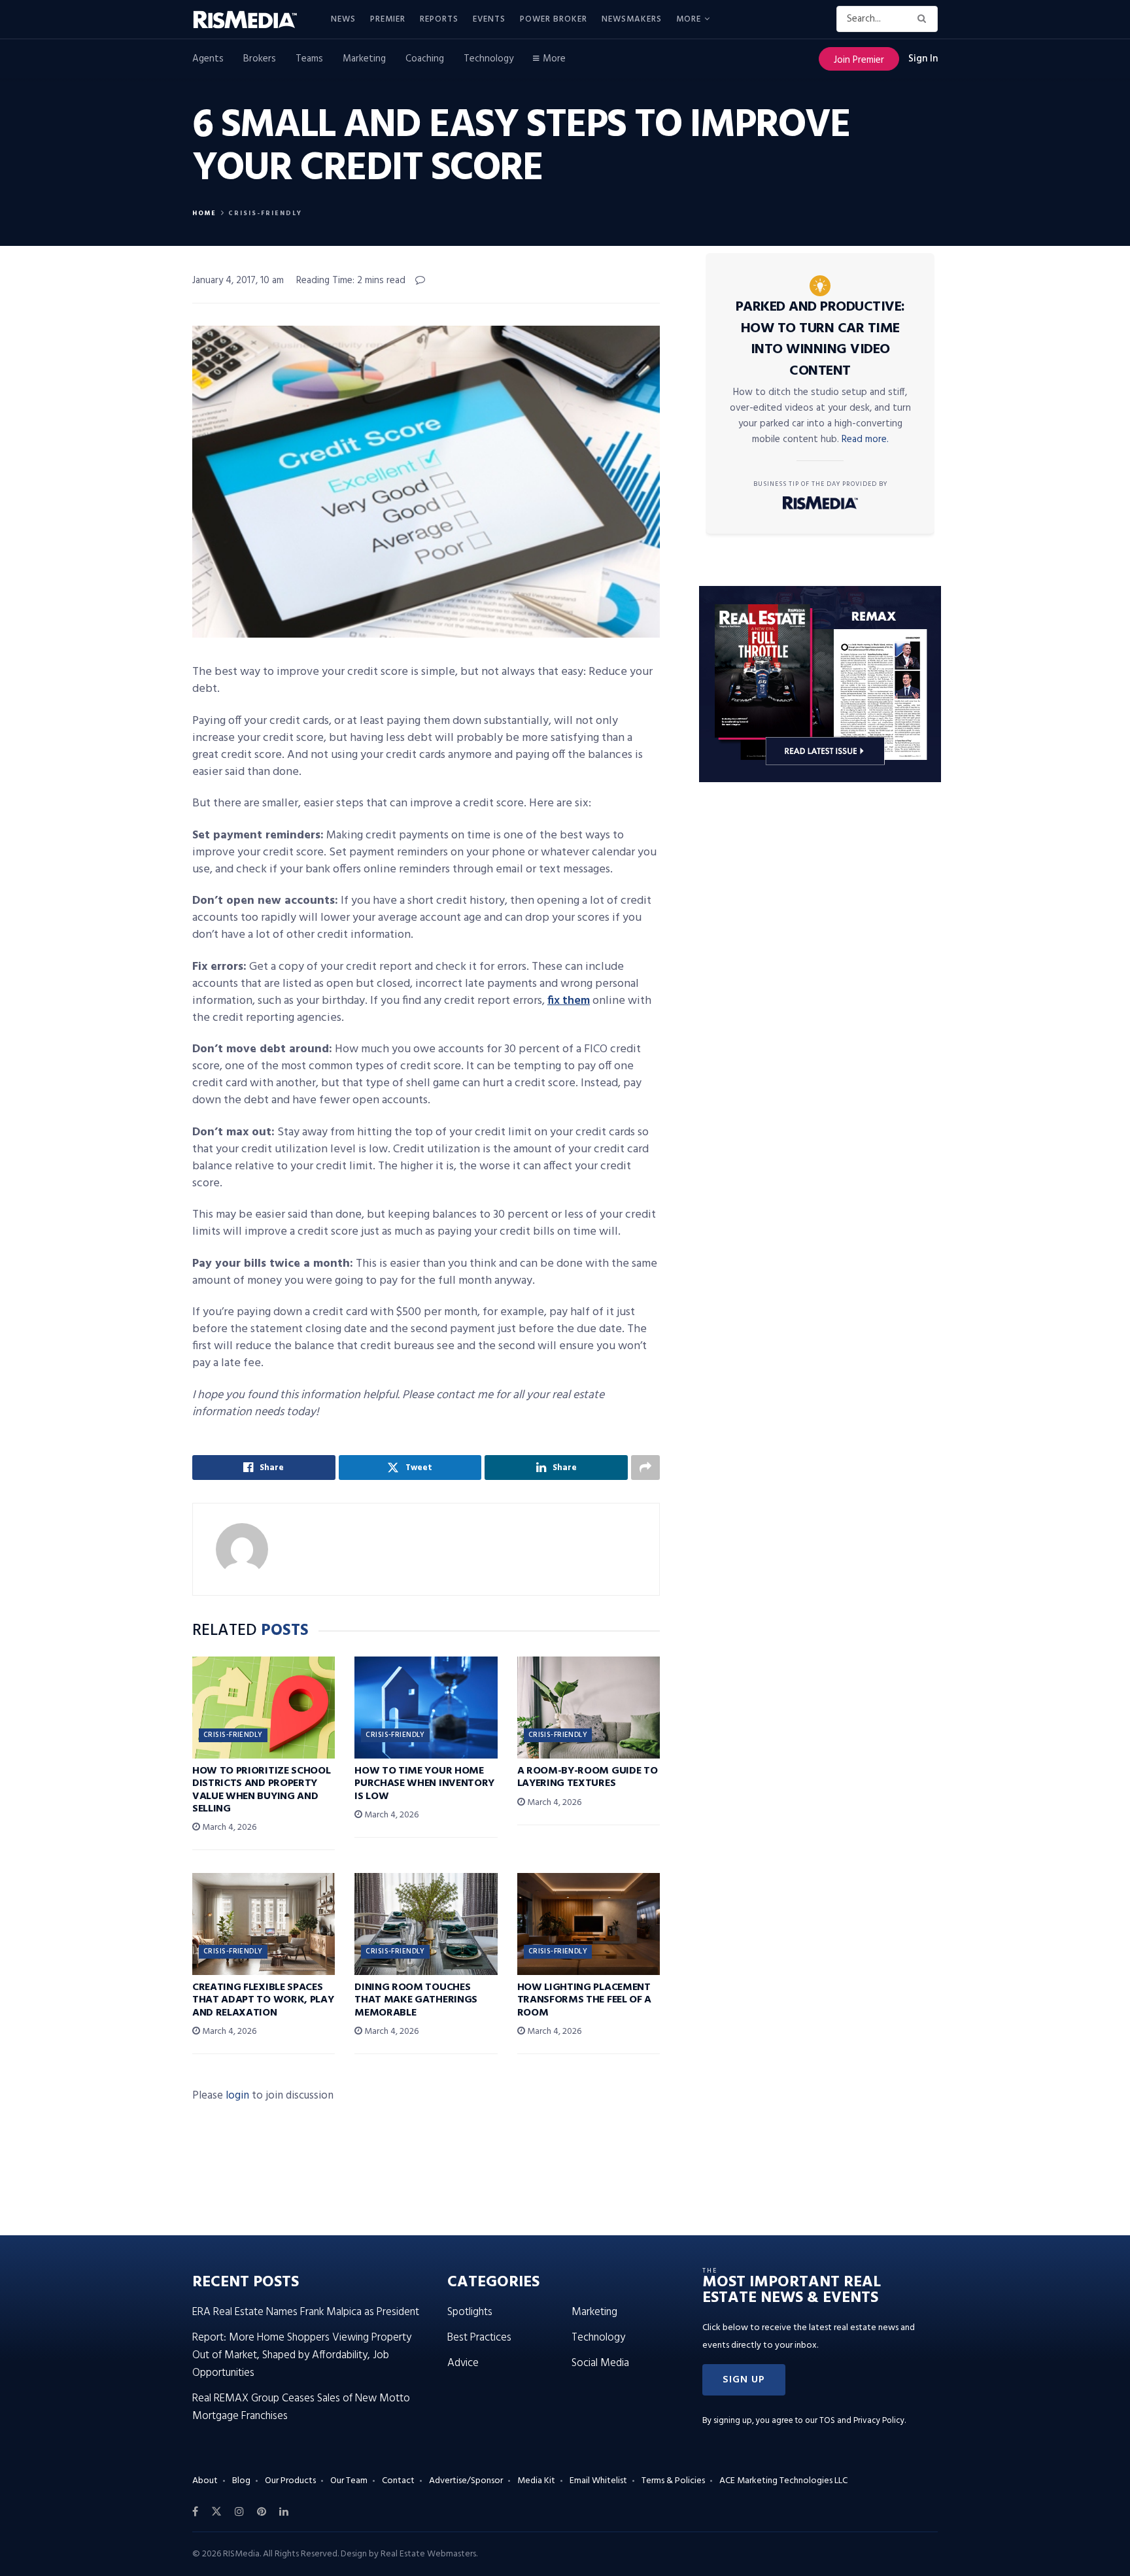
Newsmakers (632, 19)
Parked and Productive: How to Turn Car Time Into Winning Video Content (820, 339)
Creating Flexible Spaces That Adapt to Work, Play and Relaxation (263, 2000)
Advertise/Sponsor (466, 2481)
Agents (208, 59)
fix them (569, 1001)
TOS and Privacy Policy (862, 2421)
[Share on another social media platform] (645, 1468)
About (205, 2481)
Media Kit (536, 2481)
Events (489, 19)
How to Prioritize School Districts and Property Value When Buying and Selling (261, 1790)
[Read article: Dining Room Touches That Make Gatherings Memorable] (426, 1924)
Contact (398, 2481)
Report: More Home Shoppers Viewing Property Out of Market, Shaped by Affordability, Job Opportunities (302, 2355)
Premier (388, 19)
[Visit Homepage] (252, 20)
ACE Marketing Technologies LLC (783, 2481)
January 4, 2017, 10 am (238, 281)
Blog (241, 2481)
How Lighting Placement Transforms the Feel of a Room (584, 2000)
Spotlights (470, 2312)
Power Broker (554, 19)
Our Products (290, 2481)
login (237, 2096)
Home (204, 213)
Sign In (923, 59)
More (689, 19)
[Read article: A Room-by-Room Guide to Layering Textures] (589, 1708)
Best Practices (479, 2338)
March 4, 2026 (228, 1828)
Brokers (260, 59)
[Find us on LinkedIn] (284, 2512)
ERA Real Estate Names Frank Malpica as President (306, 2312)
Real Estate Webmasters (428, 2554)
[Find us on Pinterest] (262, 2512)
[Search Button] (924, 19)
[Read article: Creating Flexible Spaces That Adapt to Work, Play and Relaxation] (264, 1924)
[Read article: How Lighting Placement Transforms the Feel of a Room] (589, 1924)
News (343, 19)
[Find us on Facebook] (195, 2512)
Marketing (364, 59)
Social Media (600, 2363)
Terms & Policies (673, 2481)
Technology (488, 59)
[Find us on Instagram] (239, 2512)
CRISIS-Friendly (265, 213)
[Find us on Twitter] (216, 2512)
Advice (463, 2363)
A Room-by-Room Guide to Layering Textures (588, 1777)
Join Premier (859, 60)
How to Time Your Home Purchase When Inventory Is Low (424, 1783)
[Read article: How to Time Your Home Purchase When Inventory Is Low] (426, 1708)
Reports (439, 19)
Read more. (865, 439)
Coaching (425, 59)
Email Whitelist (598, 2481)
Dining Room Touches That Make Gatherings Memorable (416, 2000)
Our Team (349, 2481)
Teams (309, 59)
